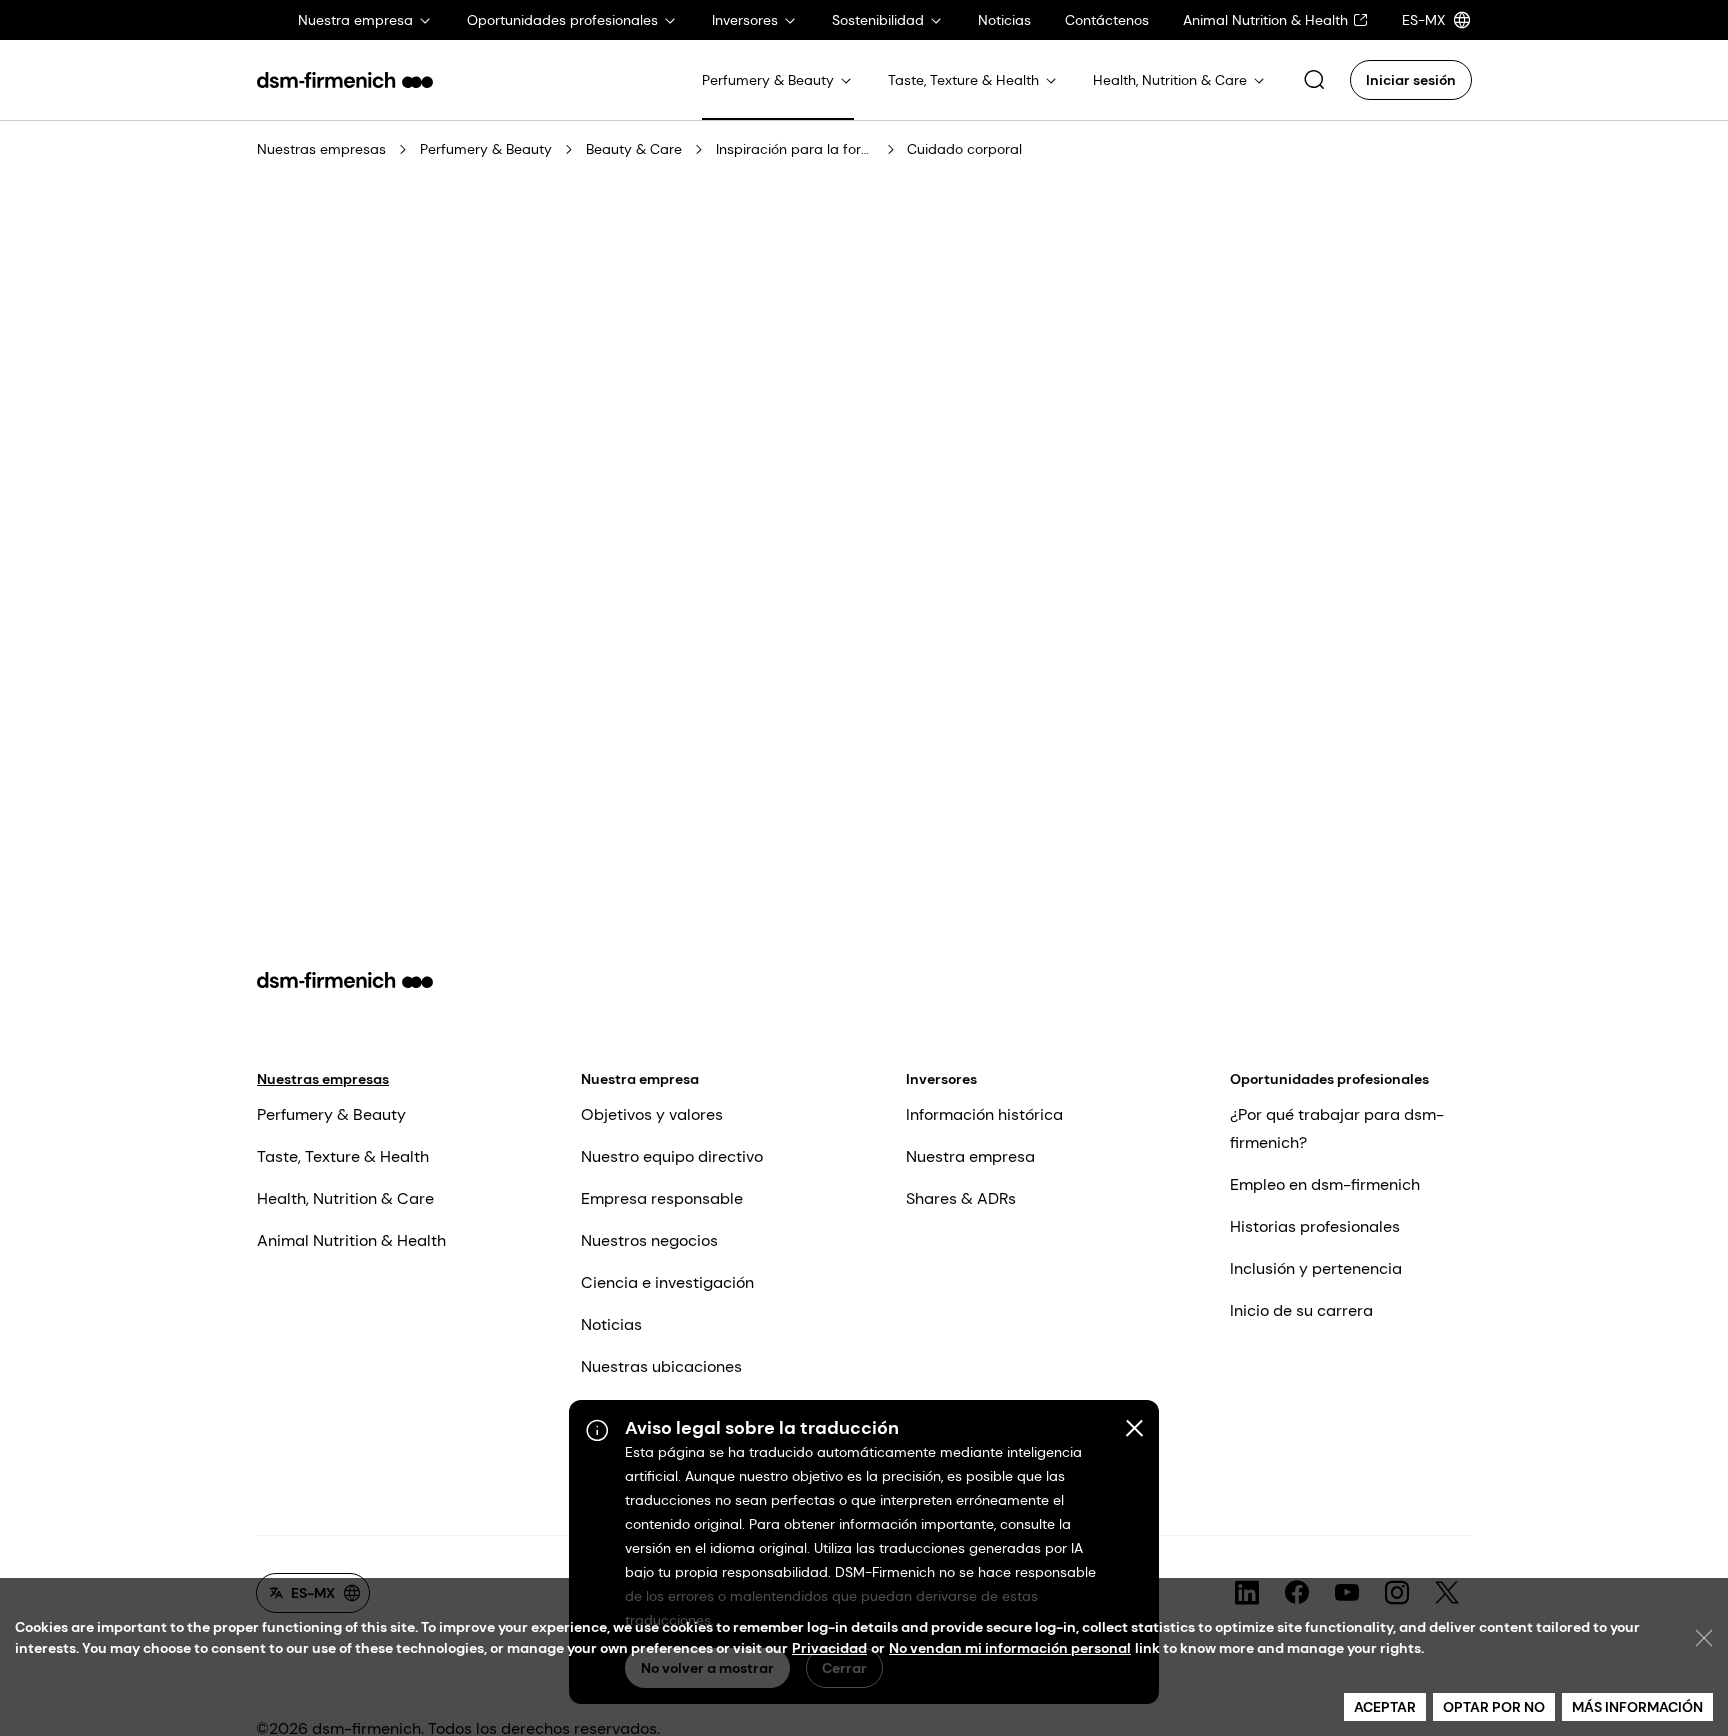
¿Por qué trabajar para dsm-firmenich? (1337, 1128)
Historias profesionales (1315, 1226)
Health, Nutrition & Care (345, 1198)
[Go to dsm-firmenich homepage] (345, 80)
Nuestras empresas (321, 149)
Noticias (611, 1324)
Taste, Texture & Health (343, 1156)
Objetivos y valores (652, 1114)
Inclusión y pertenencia (1316, 1268)
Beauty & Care (634, 149)
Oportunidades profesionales (1329, 1079)
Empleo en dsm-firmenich (1325, 1184)
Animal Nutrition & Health (351, 1240)
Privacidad (829, 1648)
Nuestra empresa (640, 1079)
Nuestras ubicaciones (661, 1366)
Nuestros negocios (649, 1240)
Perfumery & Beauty (486, 149)
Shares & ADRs (961, 1198)
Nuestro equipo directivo (672, 1156)
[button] (1314, 80)
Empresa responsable (662, 1198)
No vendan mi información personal (1010, 1648)
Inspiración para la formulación (795, 149)
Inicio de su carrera (1301, 1310)
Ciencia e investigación (667, 1282)
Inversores (941, 1079)
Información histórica (984, 1114)
